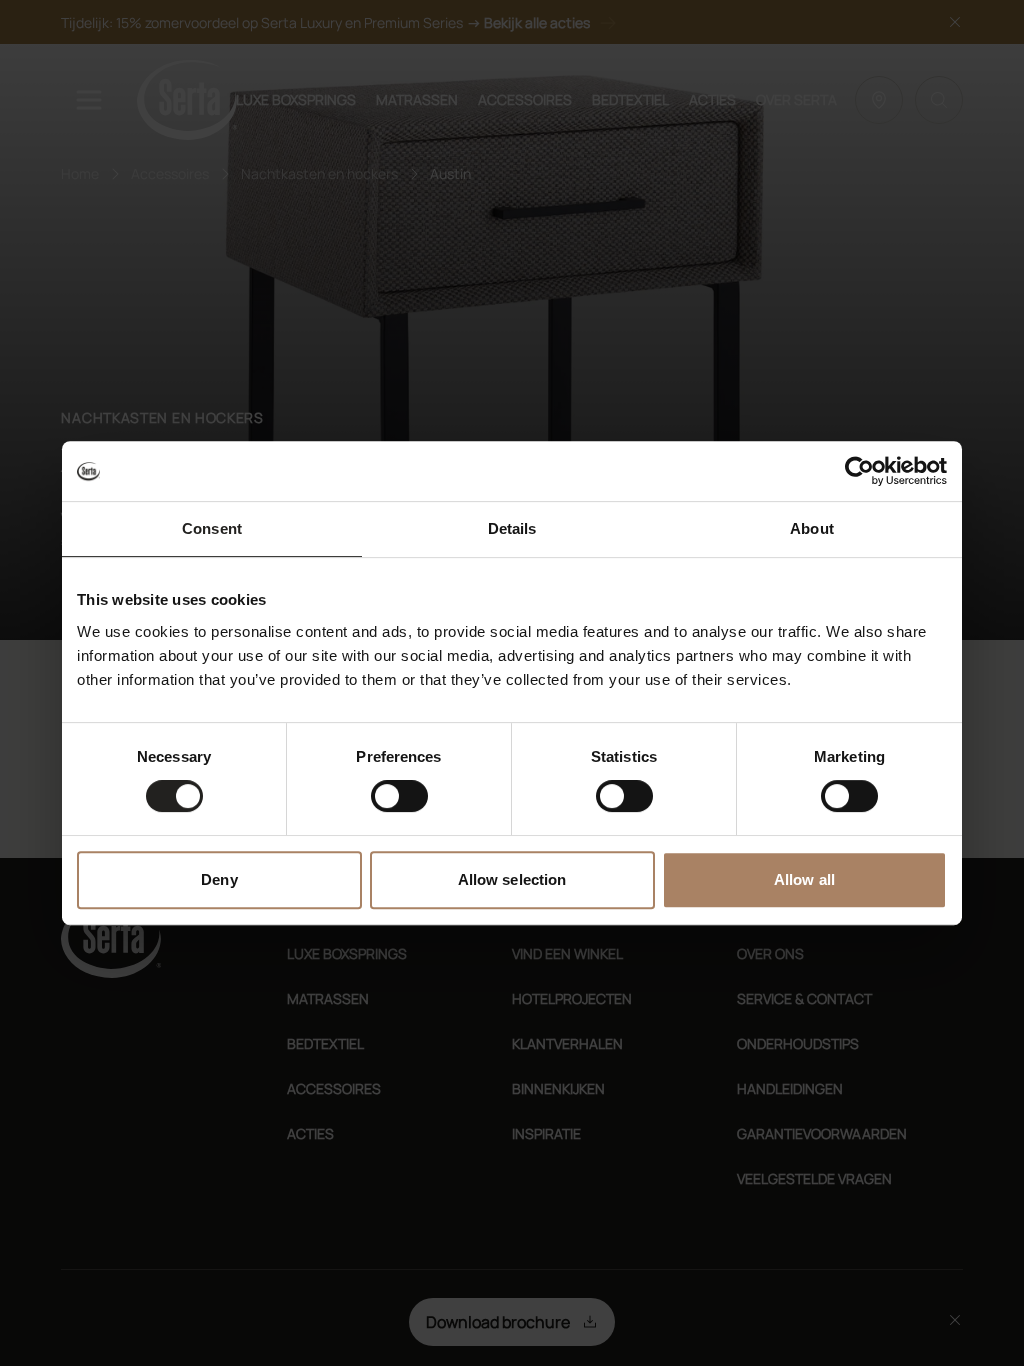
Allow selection (512, 879)
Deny (219, 879)
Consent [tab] (212, 528)
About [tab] (812, 528)
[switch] (399, 796)
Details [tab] (512, 528)
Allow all (804, 879)
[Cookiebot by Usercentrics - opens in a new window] (859, 471)
